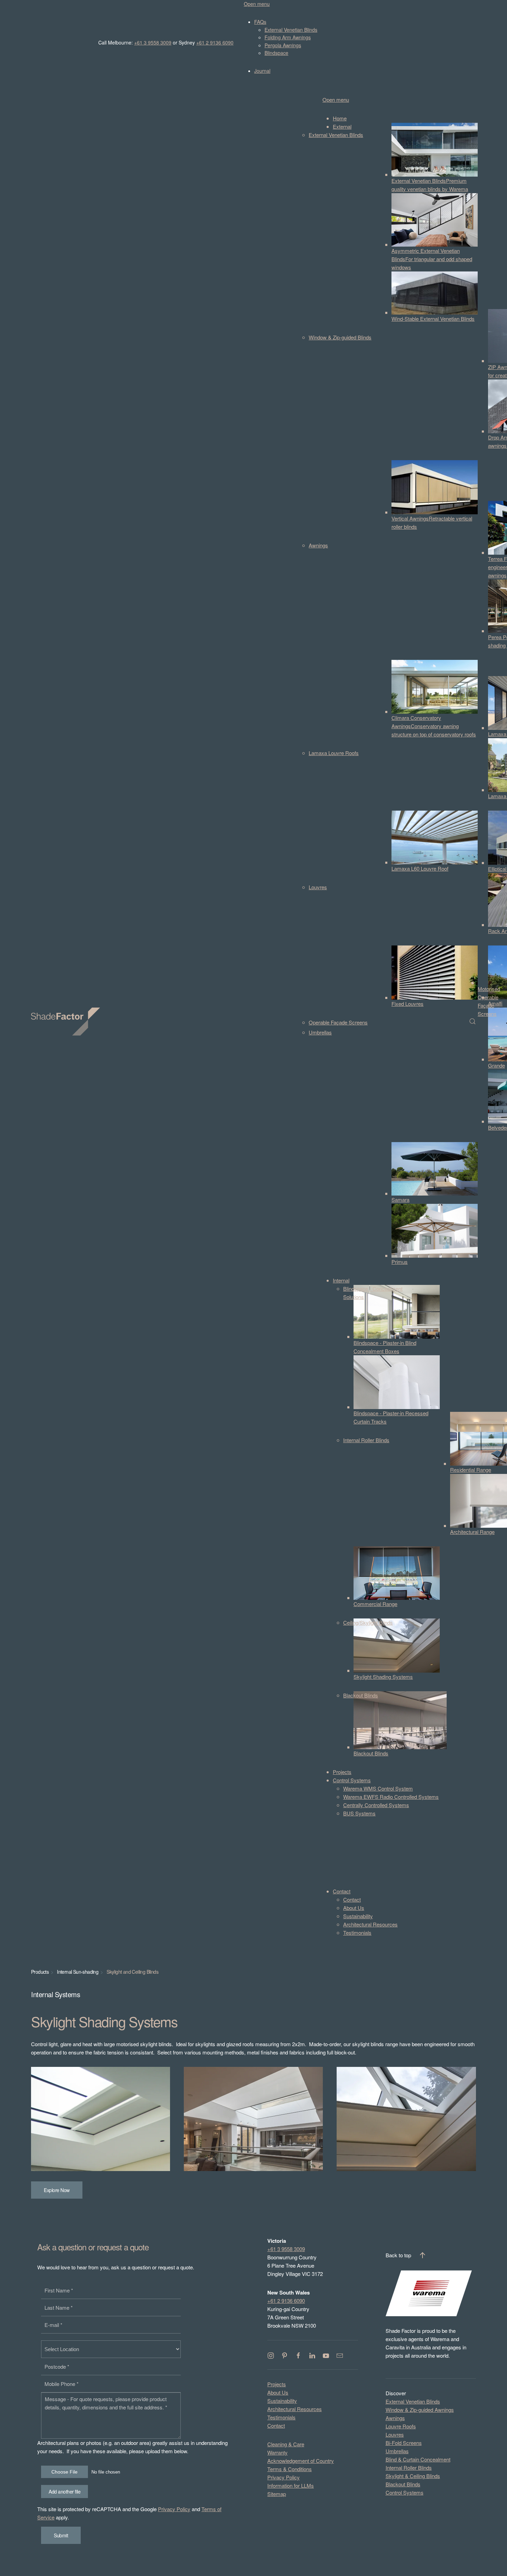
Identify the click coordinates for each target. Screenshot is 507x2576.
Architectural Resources (295, 2409)
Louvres (395, 2434)
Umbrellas (397, 2451)
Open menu (257, 4)
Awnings (395, 2418)
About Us (278, 2392)
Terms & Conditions (290, 2469)
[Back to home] (67, 1021)
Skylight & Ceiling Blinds (413, 2476)
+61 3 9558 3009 (153, 42)
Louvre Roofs (401, 2426)
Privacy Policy (174, 2509)
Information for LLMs (291, 2485)
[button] (473, 1021)
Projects (277, 2384)
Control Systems (405, 2492)
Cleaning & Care (286, 2444)
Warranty (277, 2452)
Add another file (64, 2491)
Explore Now (57, 2190)
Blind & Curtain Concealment (418, 2459)
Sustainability (282, 2401)
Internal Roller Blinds (409, 2468)
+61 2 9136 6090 (215, 42)
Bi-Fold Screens (404, 2443)
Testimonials (281, 2417)
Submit (61, 2535)
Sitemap (277, 2494)
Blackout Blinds (403, 2484)
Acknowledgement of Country (301, 2461)
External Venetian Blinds (413, 2401)
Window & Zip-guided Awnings (420, 2410)
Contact (276, 2425)
